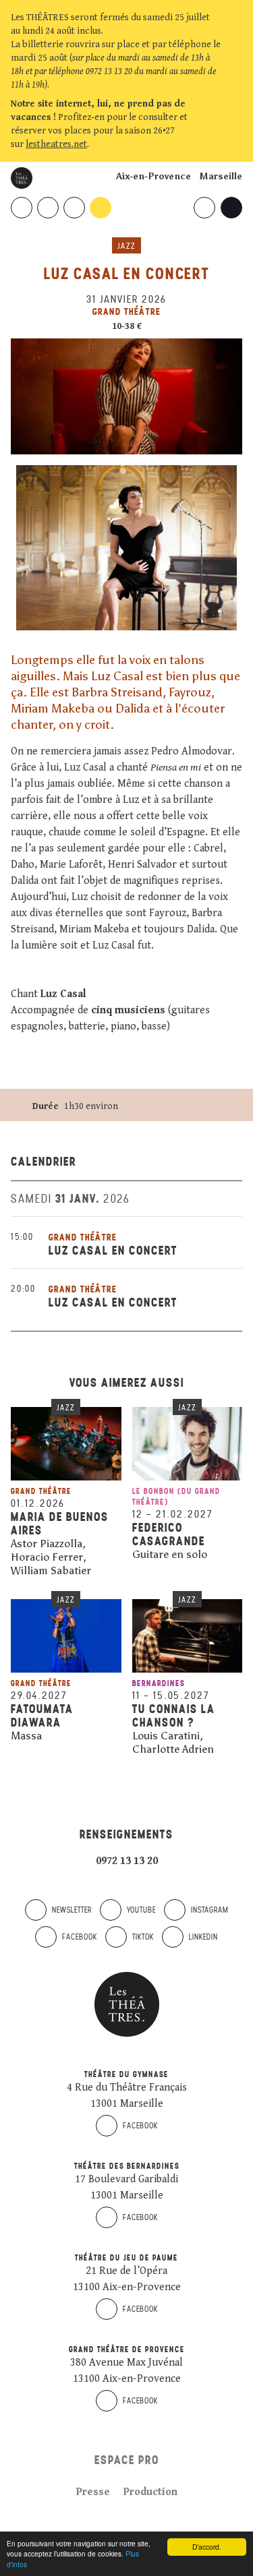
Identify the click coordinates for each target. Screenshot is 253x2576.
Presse (93, 2492)
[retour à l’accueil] (22, 178)
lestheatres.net (56, 144)
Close (235, 144)
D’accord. (207, 2547)
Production (150, 2492)
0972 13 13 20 (127, 1861)
